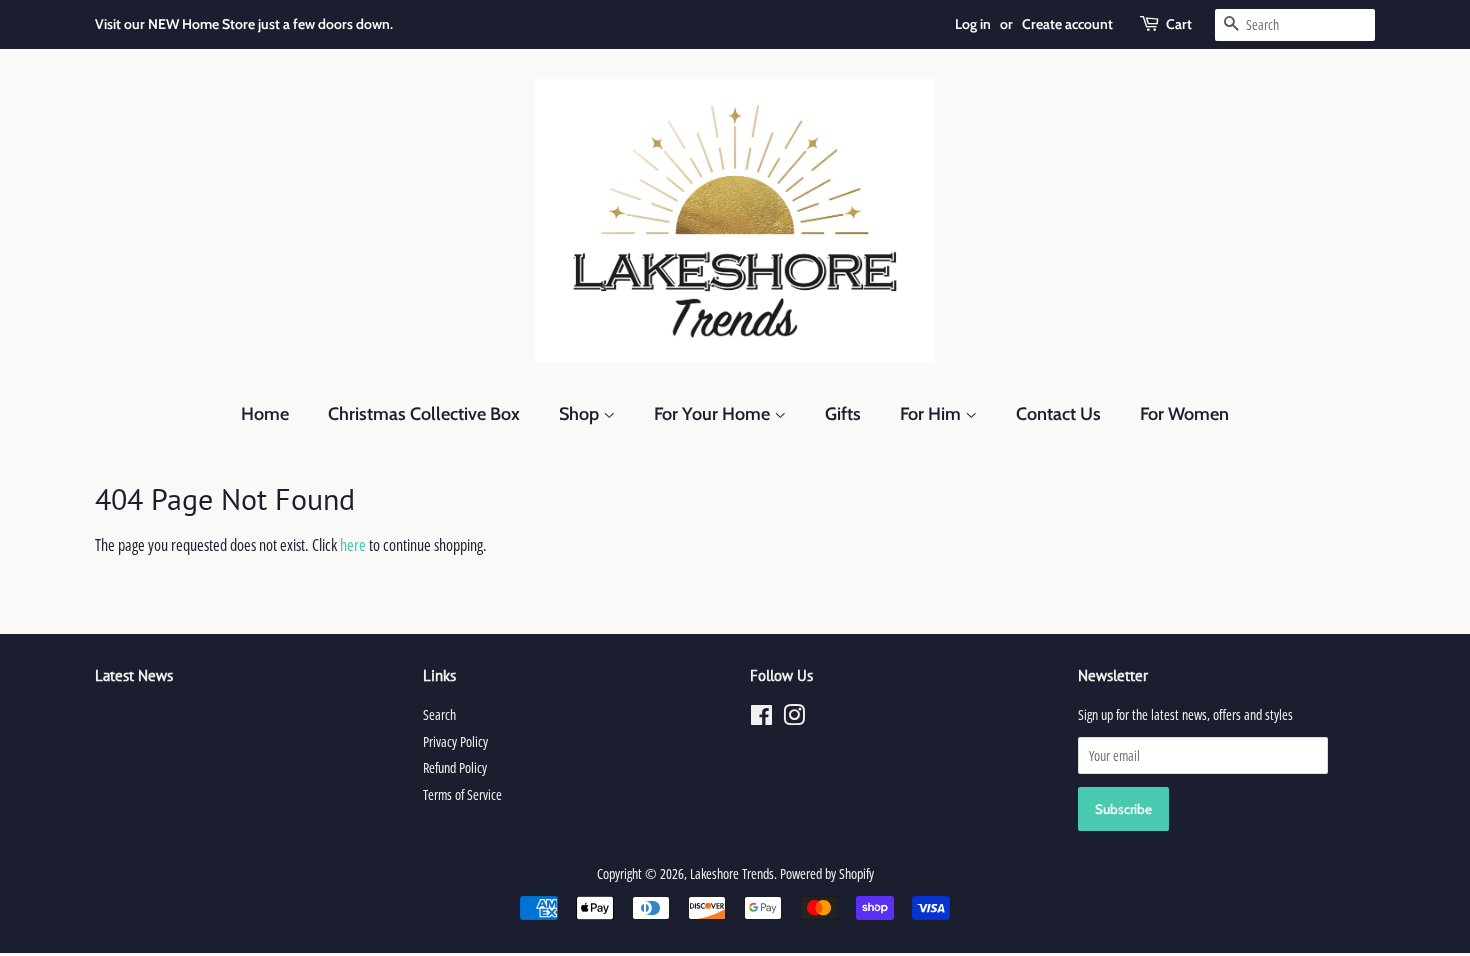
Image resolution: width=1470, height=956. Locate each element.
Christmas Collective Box (424, 414)
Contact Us (1058, 414)
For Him (932, 414)
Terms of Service (462, 794)
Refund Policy (455, 767)
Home (265, 414)
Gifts (843, 414)
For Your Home (714, 414)
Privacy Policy (455, 741)
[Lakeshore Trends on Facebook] (761, 718)
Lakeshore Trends (732, 873)
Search (439, 714)
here (353, 545)
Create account (1067, 24)
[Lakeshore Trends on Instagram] (794, 718)
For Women (1184, 414)
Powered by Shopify (827, 873)
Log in (973, 24)
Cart (1179, 24)
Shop (581, 414)
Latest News (134, 675)
